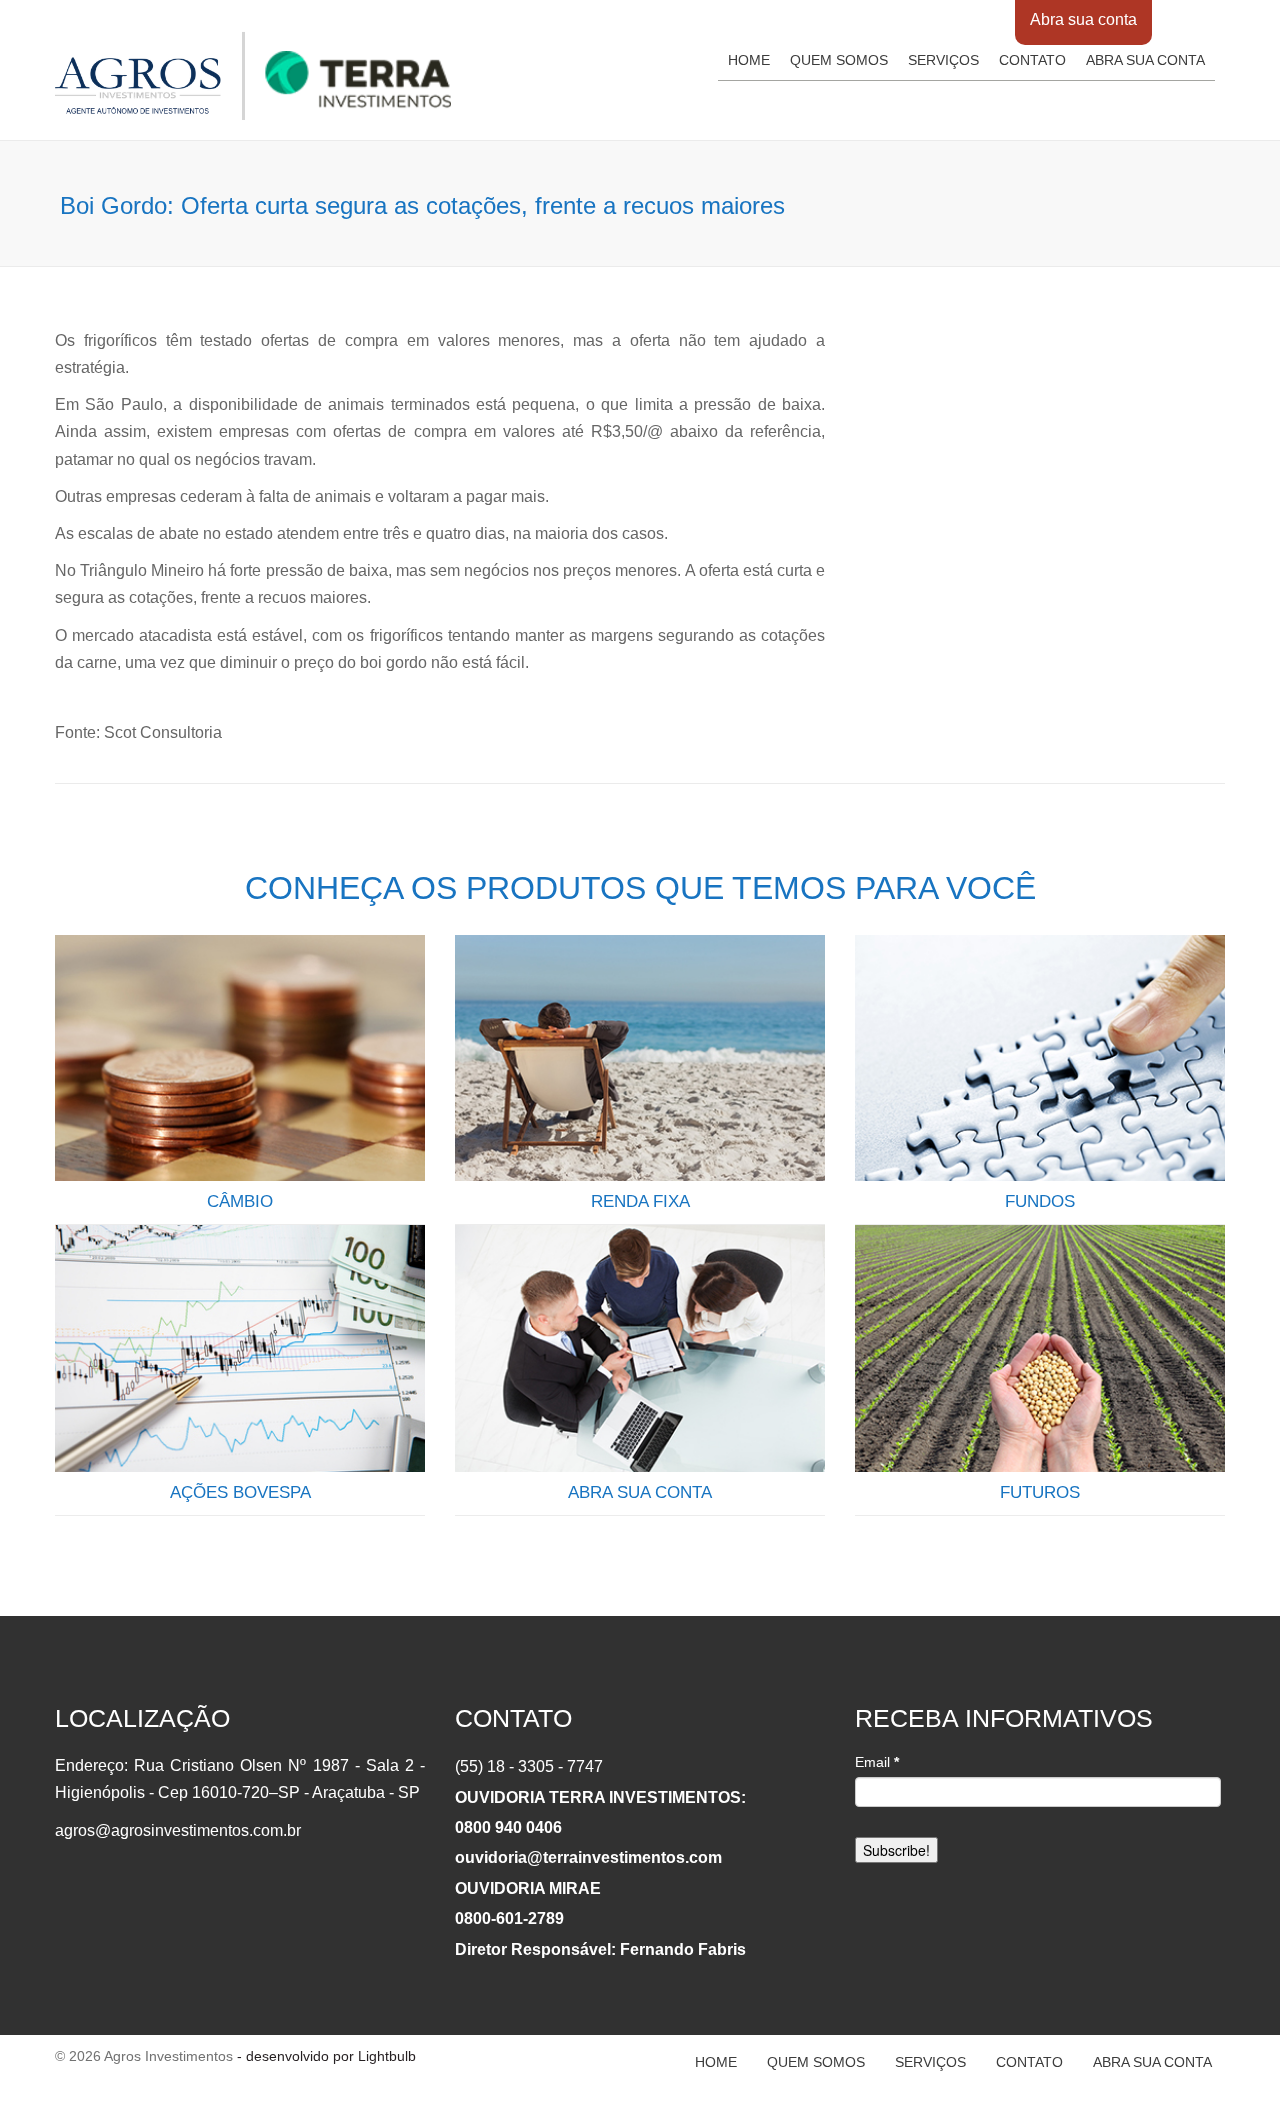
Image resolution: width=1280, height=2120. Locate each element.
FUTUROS (1040, 1492)
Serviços (943, 60)
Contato (1032, 60)
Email (877, 1762)
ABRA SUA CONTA (640, 1492)
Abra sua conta (1083, 19)
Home (749, 60)
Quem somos (839, 60)
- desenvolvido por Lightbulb (324, 2056)
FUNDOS (1040, 1201)
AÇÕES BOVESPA (240, 1492)
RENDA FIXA (640, 1201)
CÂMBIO (240, 1201)
